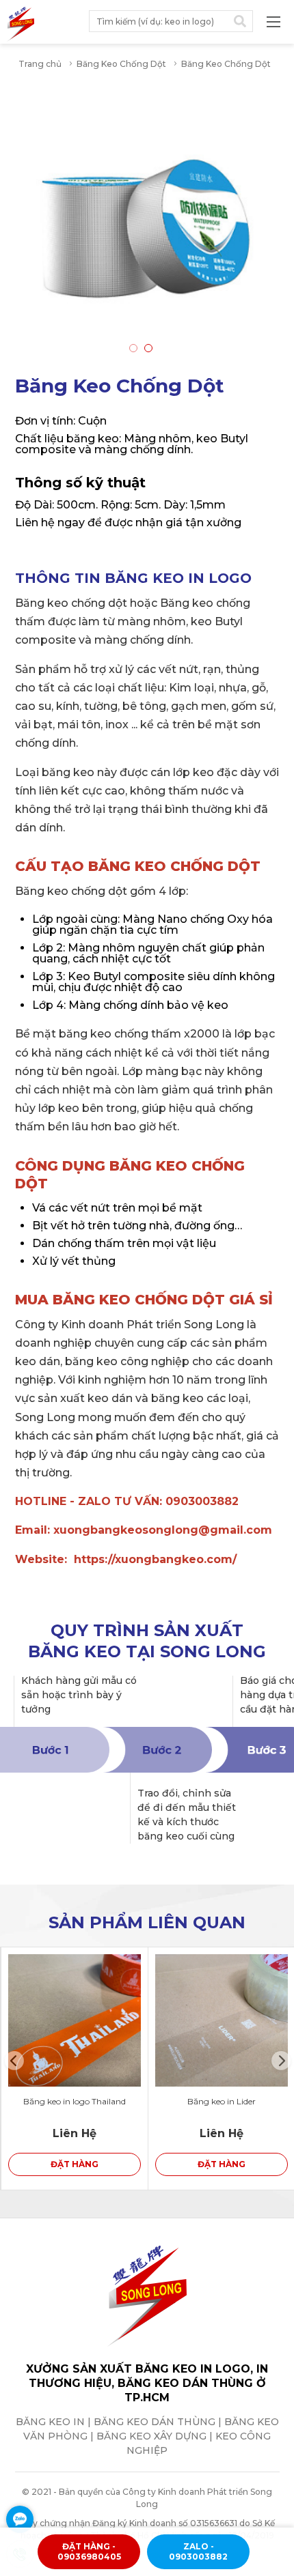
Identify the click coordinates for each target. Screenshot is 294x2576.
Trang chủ (40, 64)
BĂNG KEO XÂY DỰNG (151, 2436)
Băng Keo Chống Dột (121, 64)
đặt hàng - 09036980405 (89, 2552)
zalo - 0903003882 (198, 2552)
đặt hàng (75, 2164)
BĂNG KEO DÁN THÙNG (155, 2422)
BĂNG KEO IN (50, 2422)
